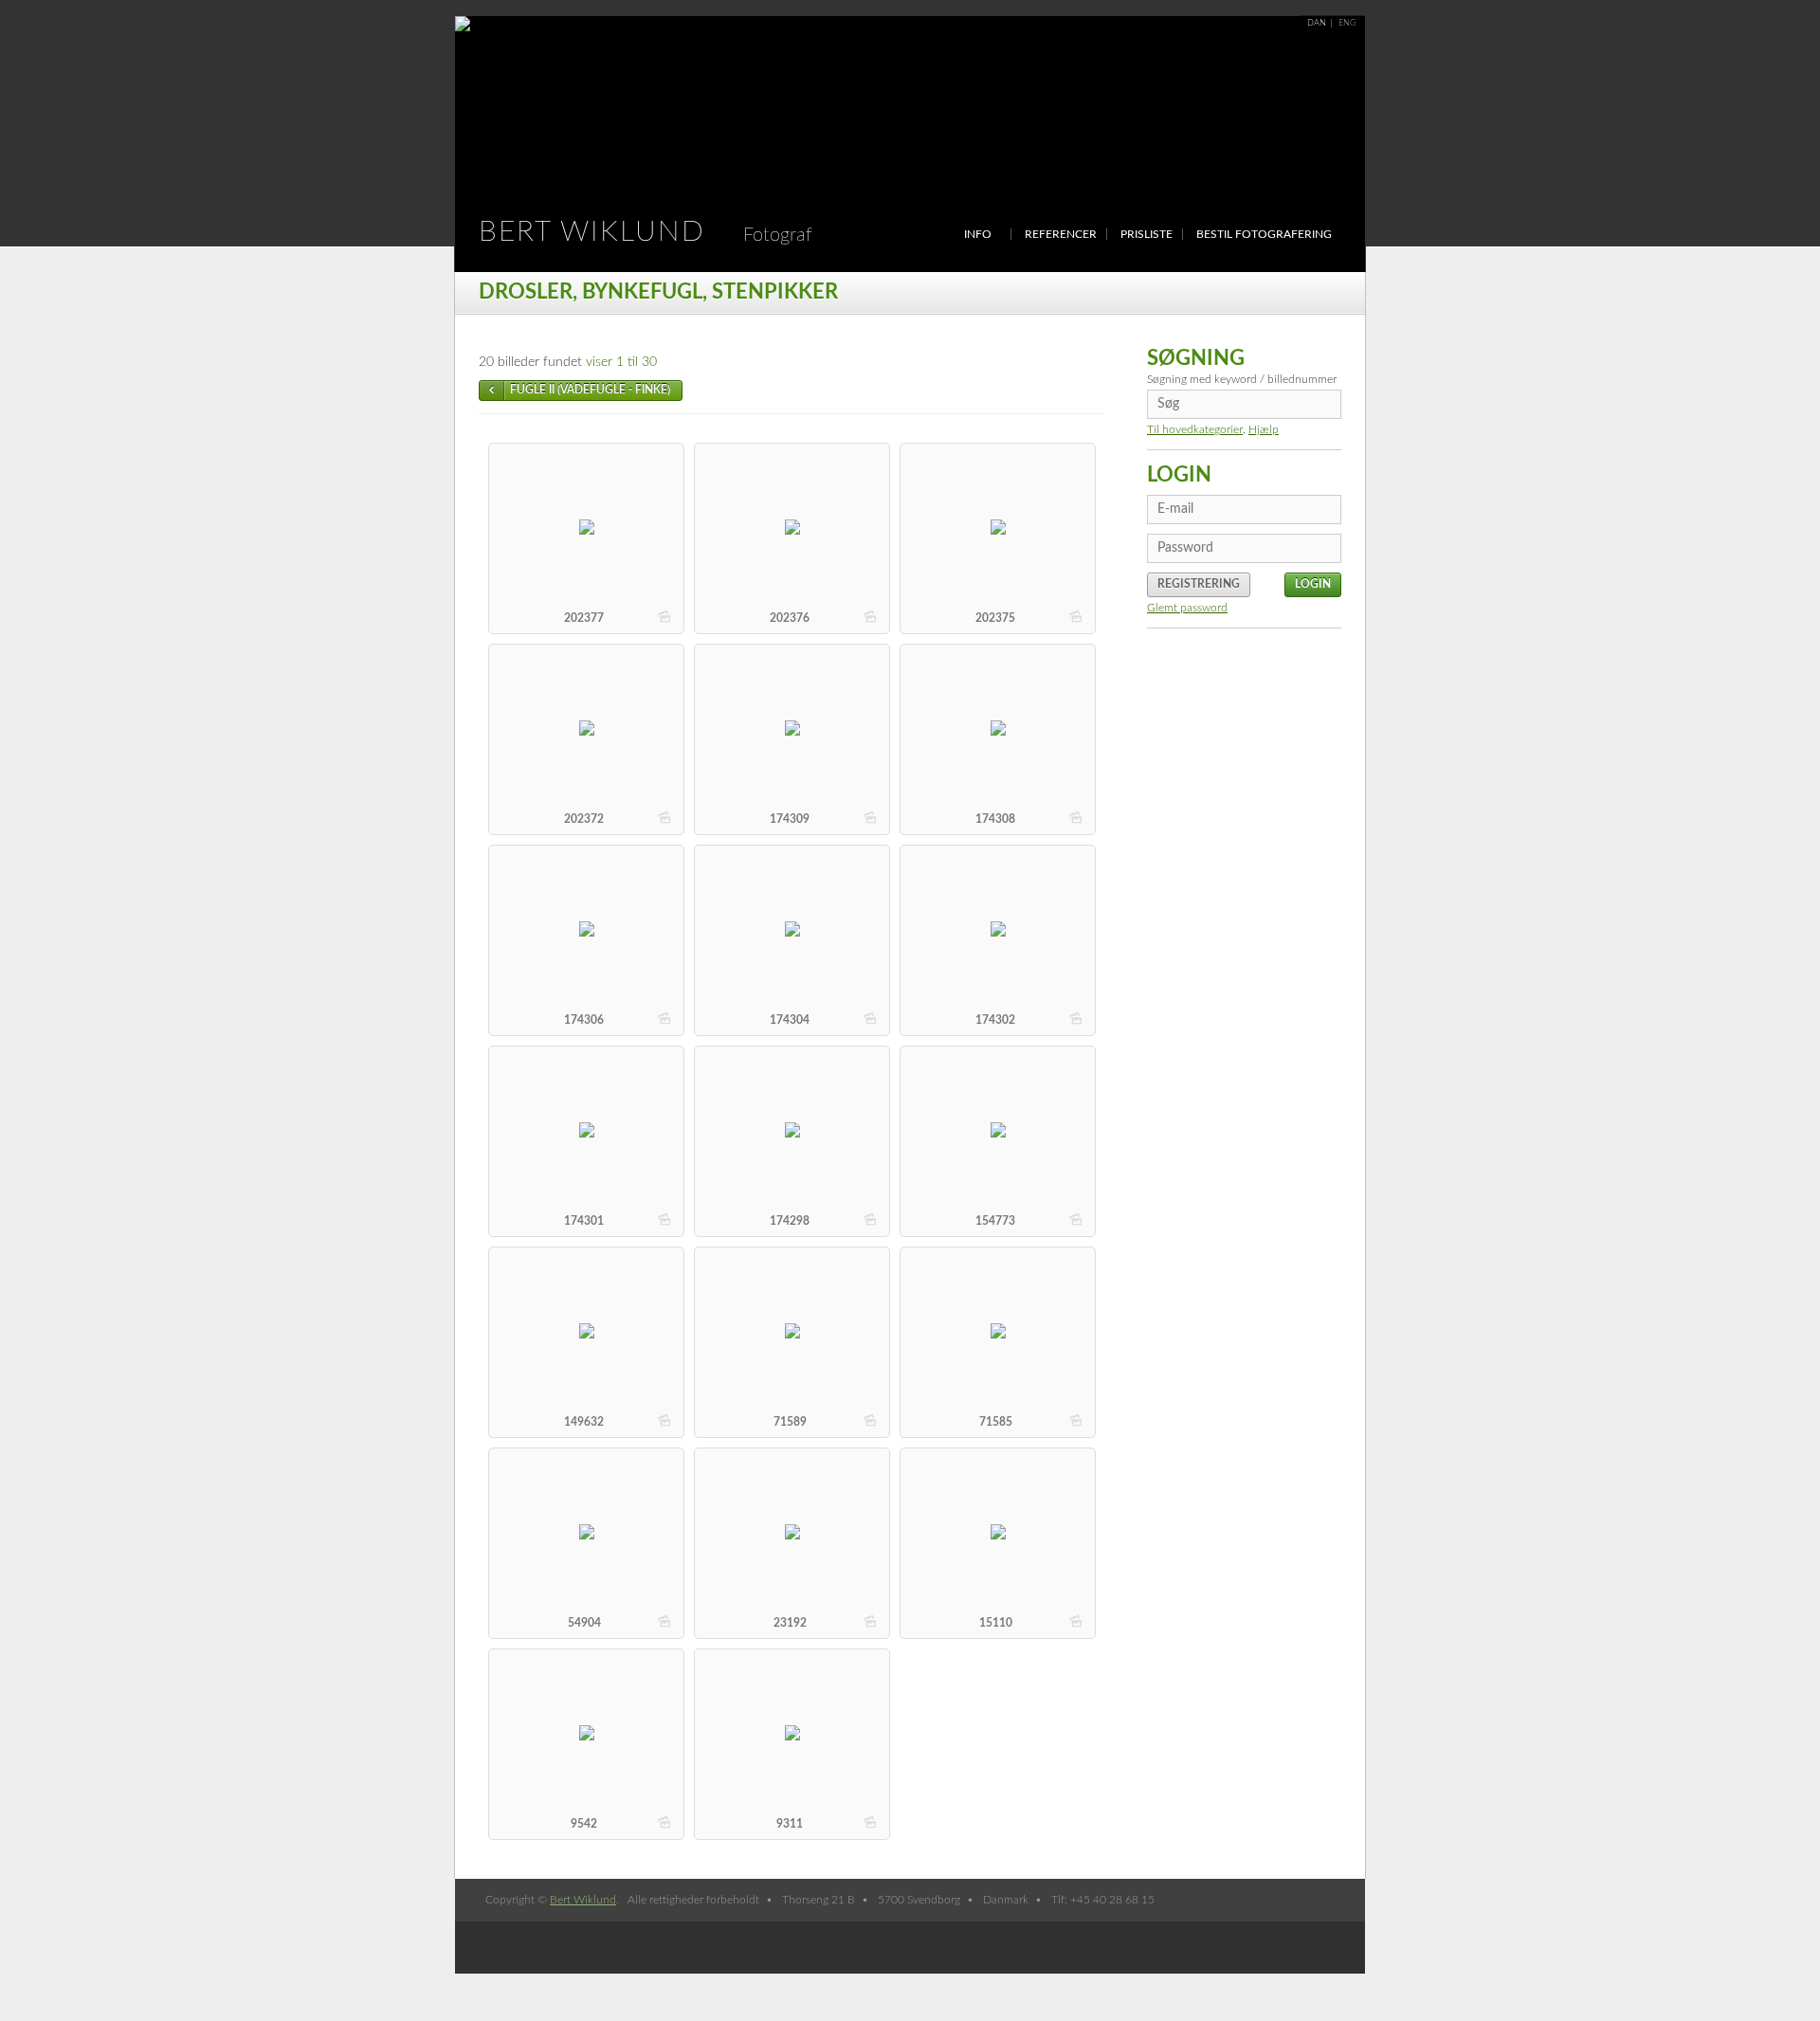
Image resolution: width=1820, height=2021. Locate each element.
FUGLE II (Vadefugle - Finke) (590, 390)
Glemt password (1187, 608)
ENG (1347, 23)
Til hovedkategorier (1195, 429)
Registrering (1199, 584)
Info (978, 234)
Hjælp (1264, 429)
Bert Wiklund (646, 232)
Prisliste (1147, 234)
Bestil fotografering (1264, 234)
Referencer (1061, 234)
